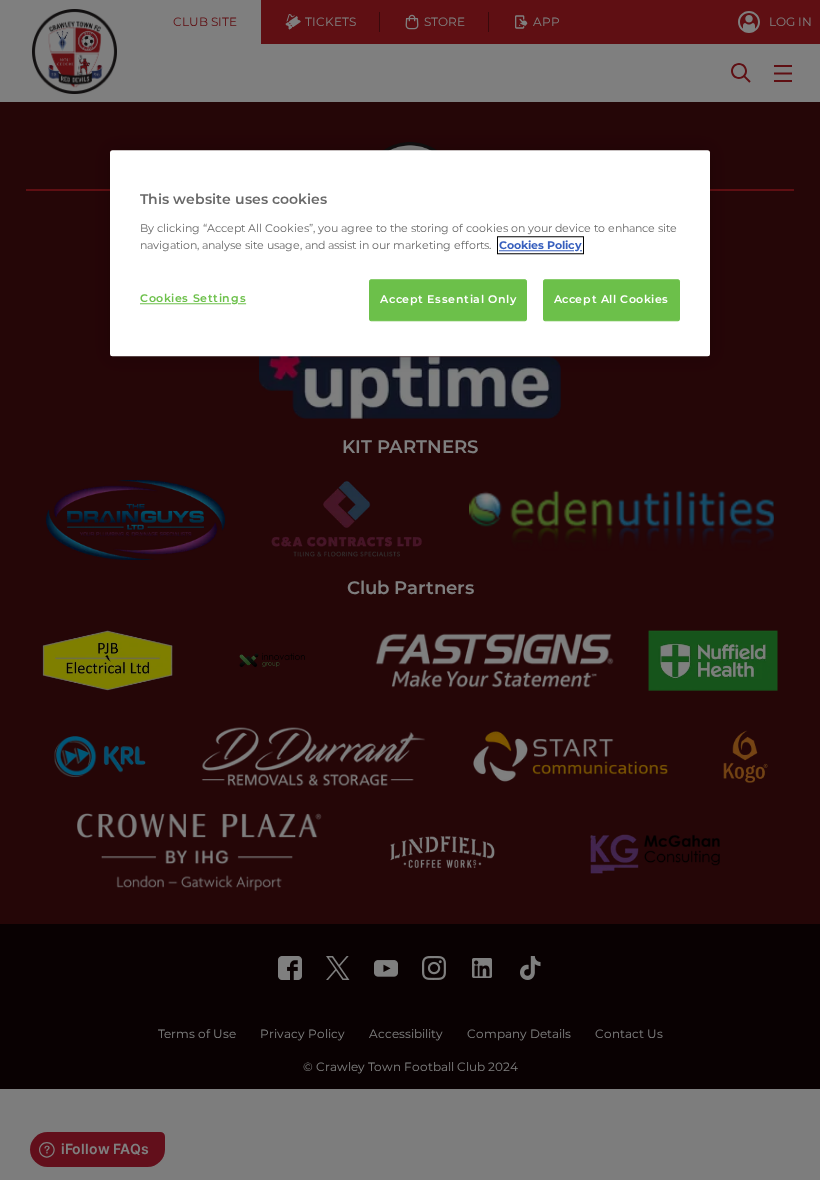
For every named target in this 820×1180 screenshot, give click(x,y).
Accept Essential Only (448, 299)
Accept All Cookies (611, 299)
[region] (410, 253)
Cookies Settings (193, 298)
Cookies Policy (540, 245)
